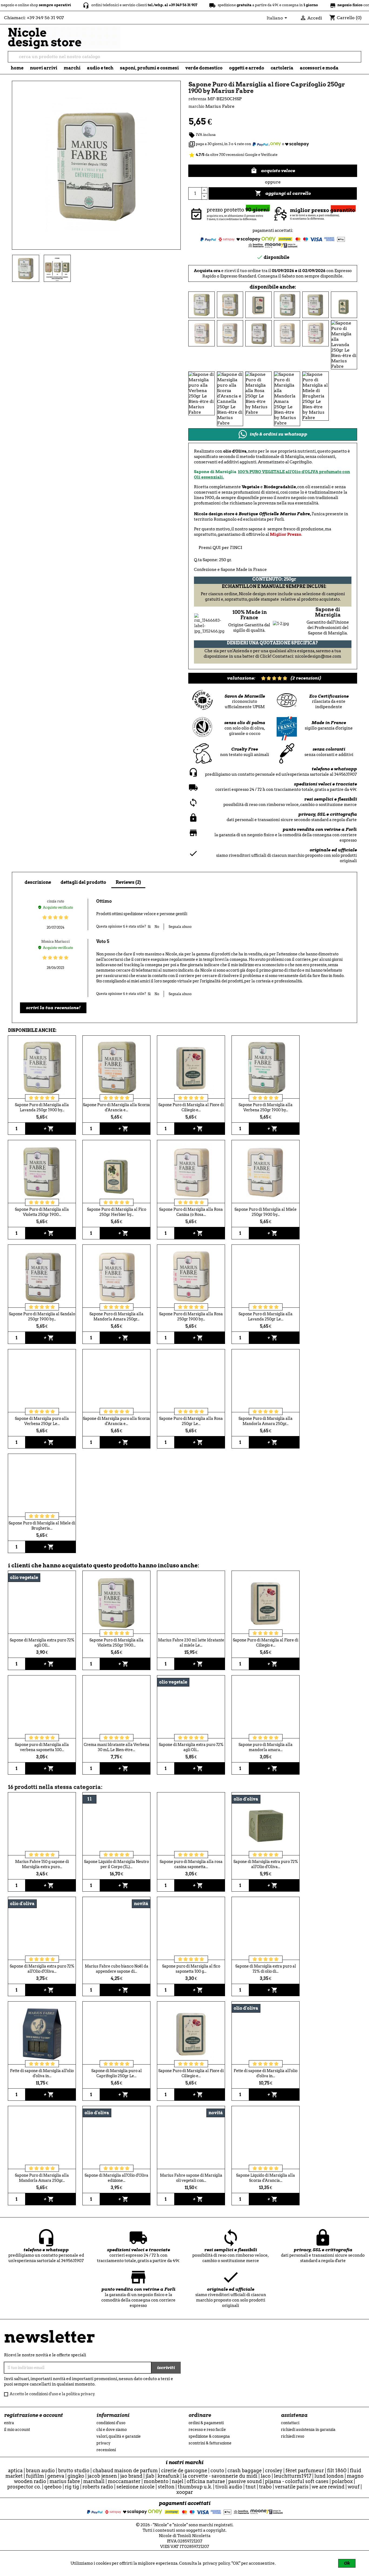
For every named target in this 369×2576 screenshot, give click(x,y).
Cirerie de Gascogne (184, 2470)
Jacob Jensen (102, 2476)
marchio (196, 106)
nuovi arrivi (44, 68)
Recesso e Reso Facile (207, 2430)
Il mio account (17, 2430)
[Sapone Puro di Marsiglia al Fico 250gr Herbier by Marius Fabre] (344, 304)
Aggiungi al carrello (283, 193)
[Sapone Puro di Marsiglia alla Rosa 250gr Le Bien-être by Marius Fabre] (259, 393)
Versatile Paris (292, 2487)
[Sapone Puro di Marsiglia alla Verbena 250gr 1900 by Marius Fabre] (287, 304)
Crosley (274, 2470)
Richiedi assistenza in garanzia (308, 2430)
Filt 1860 (337, 2470)
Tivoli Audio (229, 2487)
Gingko (76, 2476)
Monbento (156, 2481)
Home (17, 68)
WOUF (354, 2487)
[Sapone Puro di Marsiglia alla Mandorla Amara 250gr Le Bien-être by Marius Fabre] (287, 398)
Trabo (265, 2487)
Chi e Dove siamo (112, 2430)
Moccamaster (124, 2481)
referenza (197, 99)
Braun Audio (40, 2470)
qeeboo (53, 2487)
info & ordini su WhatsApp (278, 434)
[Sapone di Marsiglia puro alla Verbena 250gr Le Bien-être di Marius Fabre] (202, 393)
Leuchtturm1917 (293, 2476)
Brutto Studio (74, 2470)
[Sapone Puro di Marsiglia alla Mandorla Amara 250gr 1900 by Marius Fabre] (287, 333)
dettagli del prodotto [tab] (83, 882)
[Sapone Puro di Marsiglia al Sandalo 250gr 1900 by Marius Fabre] (259, 333)
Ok (347, 2563)
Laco (266, 2476)
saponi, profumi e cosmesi (149, 68)
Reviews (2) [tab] (128, 882)
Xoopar (185, 2492)
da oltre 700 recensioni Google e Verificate (233, 155)
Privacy (103, 2443)
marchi (72, 68)
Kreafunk (168, 2476)
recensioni (106, 2450)
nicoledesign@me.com (318, 656)
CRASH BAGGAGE (245, 2470)
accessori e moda (319, 68)
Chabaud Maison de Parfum (125, 2470)
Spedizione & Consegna (209, 2436)
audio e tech (100, 68)
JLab (150, 2476)
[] (359, 61)
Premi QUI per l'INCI (220, 548)
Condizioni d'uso (111, 2423)
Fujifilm (35, 2476)
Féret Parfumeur (305, 2470)
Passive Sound (245, 2481)
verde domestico (204, 68)
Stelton (166, 2487)
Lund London (329, 2476)
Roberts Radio (98, 2487)
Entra (9, 2423)
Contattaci (290, 2423)
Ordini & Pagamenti (206, 2423)
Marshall (94, 2481)
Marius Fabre (65, 2481)
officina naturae (206, 2481)
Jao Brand (131, 2476)
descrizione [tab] (38, 882)
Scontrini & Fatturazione (210, 2443)
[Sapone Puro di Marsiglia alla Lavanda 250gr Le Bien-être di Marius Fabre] (344, 344)
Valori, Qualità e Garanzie (119, 2436)
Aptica (15, 2470)
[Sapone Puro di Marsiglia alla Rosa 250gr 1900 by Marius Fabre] (316, 333)
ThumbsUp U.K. (195, 2487)
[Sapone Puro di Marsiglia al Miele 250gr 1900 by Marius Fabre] (230, 333)
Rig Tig (72, 2487)
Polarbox (342, 2481)
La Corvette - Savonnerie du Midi (220, 2476)
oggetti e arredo (247, 68)
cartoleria (282, 68)
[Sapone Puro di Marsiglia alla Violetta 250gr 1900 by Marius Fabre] (316, 304)
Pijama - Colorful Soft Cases (297, 2481)
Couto (217, 2470)
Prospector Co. (24, 2487)
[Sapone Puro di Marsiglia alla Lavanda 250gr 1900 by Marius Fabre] (202, 304)
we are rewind (328, 2487)
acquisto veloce (273, 170)
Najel (178, 2481)
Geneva (56, 2476)
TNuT (251, 2487)
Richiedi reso (293, 2436)
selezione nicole (135, 2487)
